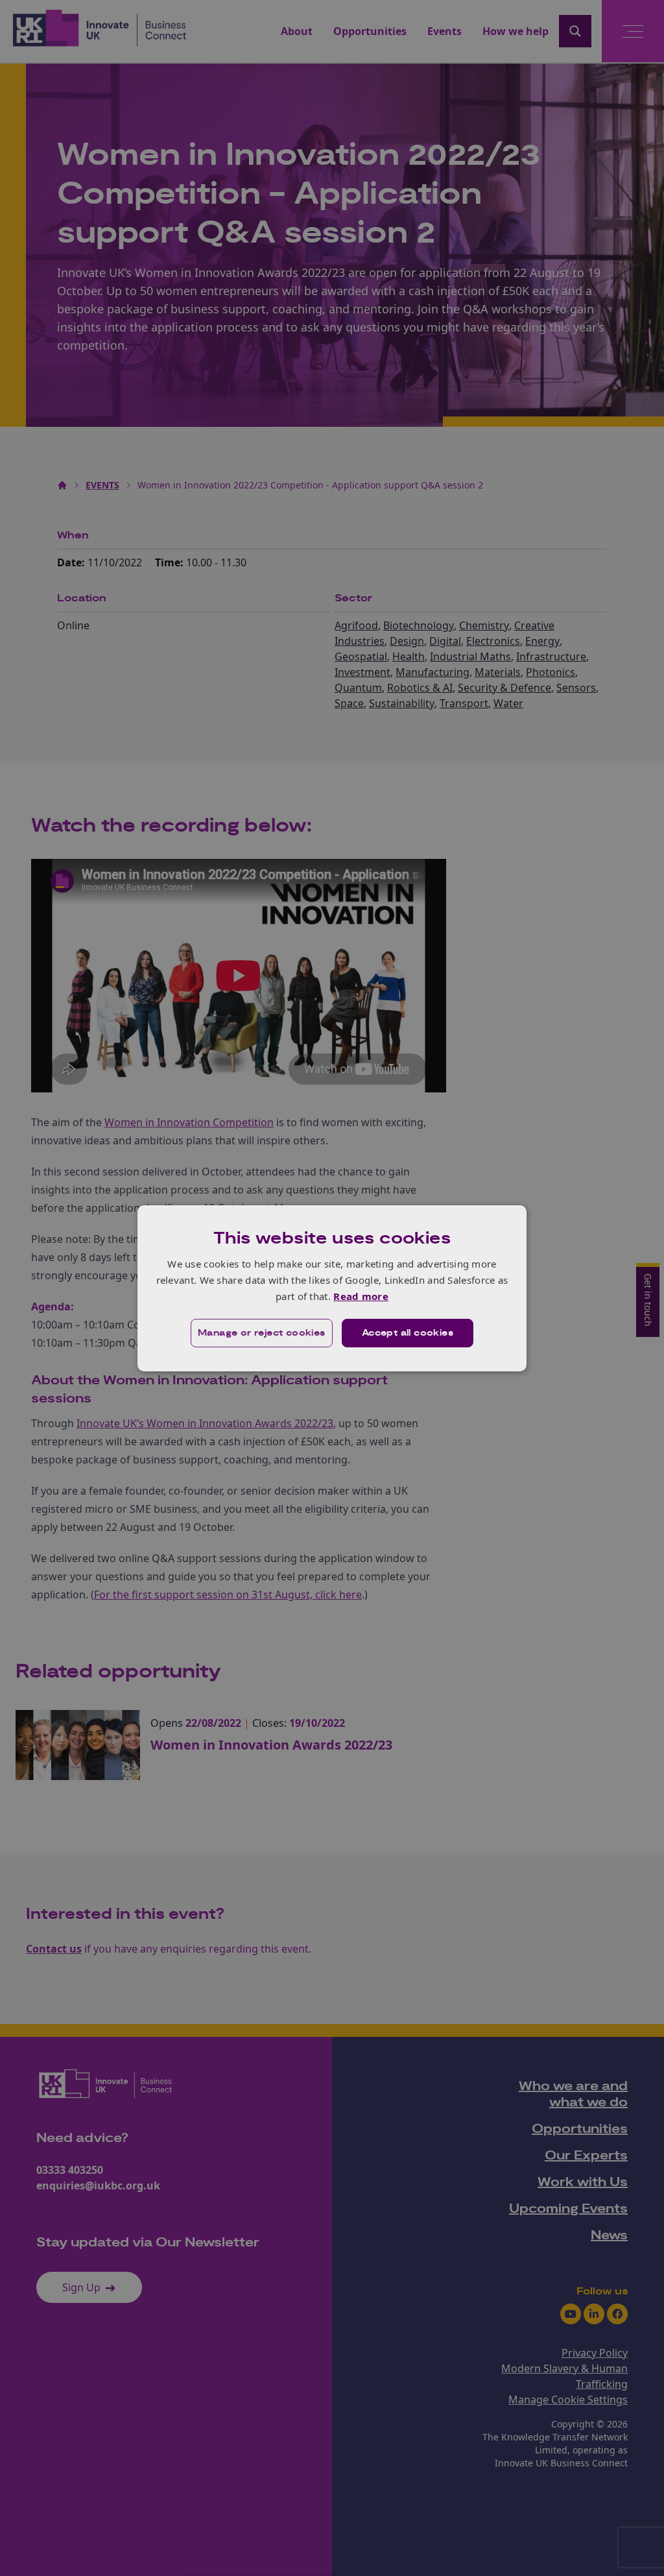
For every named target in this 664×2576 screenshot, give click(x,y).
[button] (262, 1333)
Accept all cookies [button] (408, 1333)
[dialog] (332, 1288)
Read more (361, 1296)
